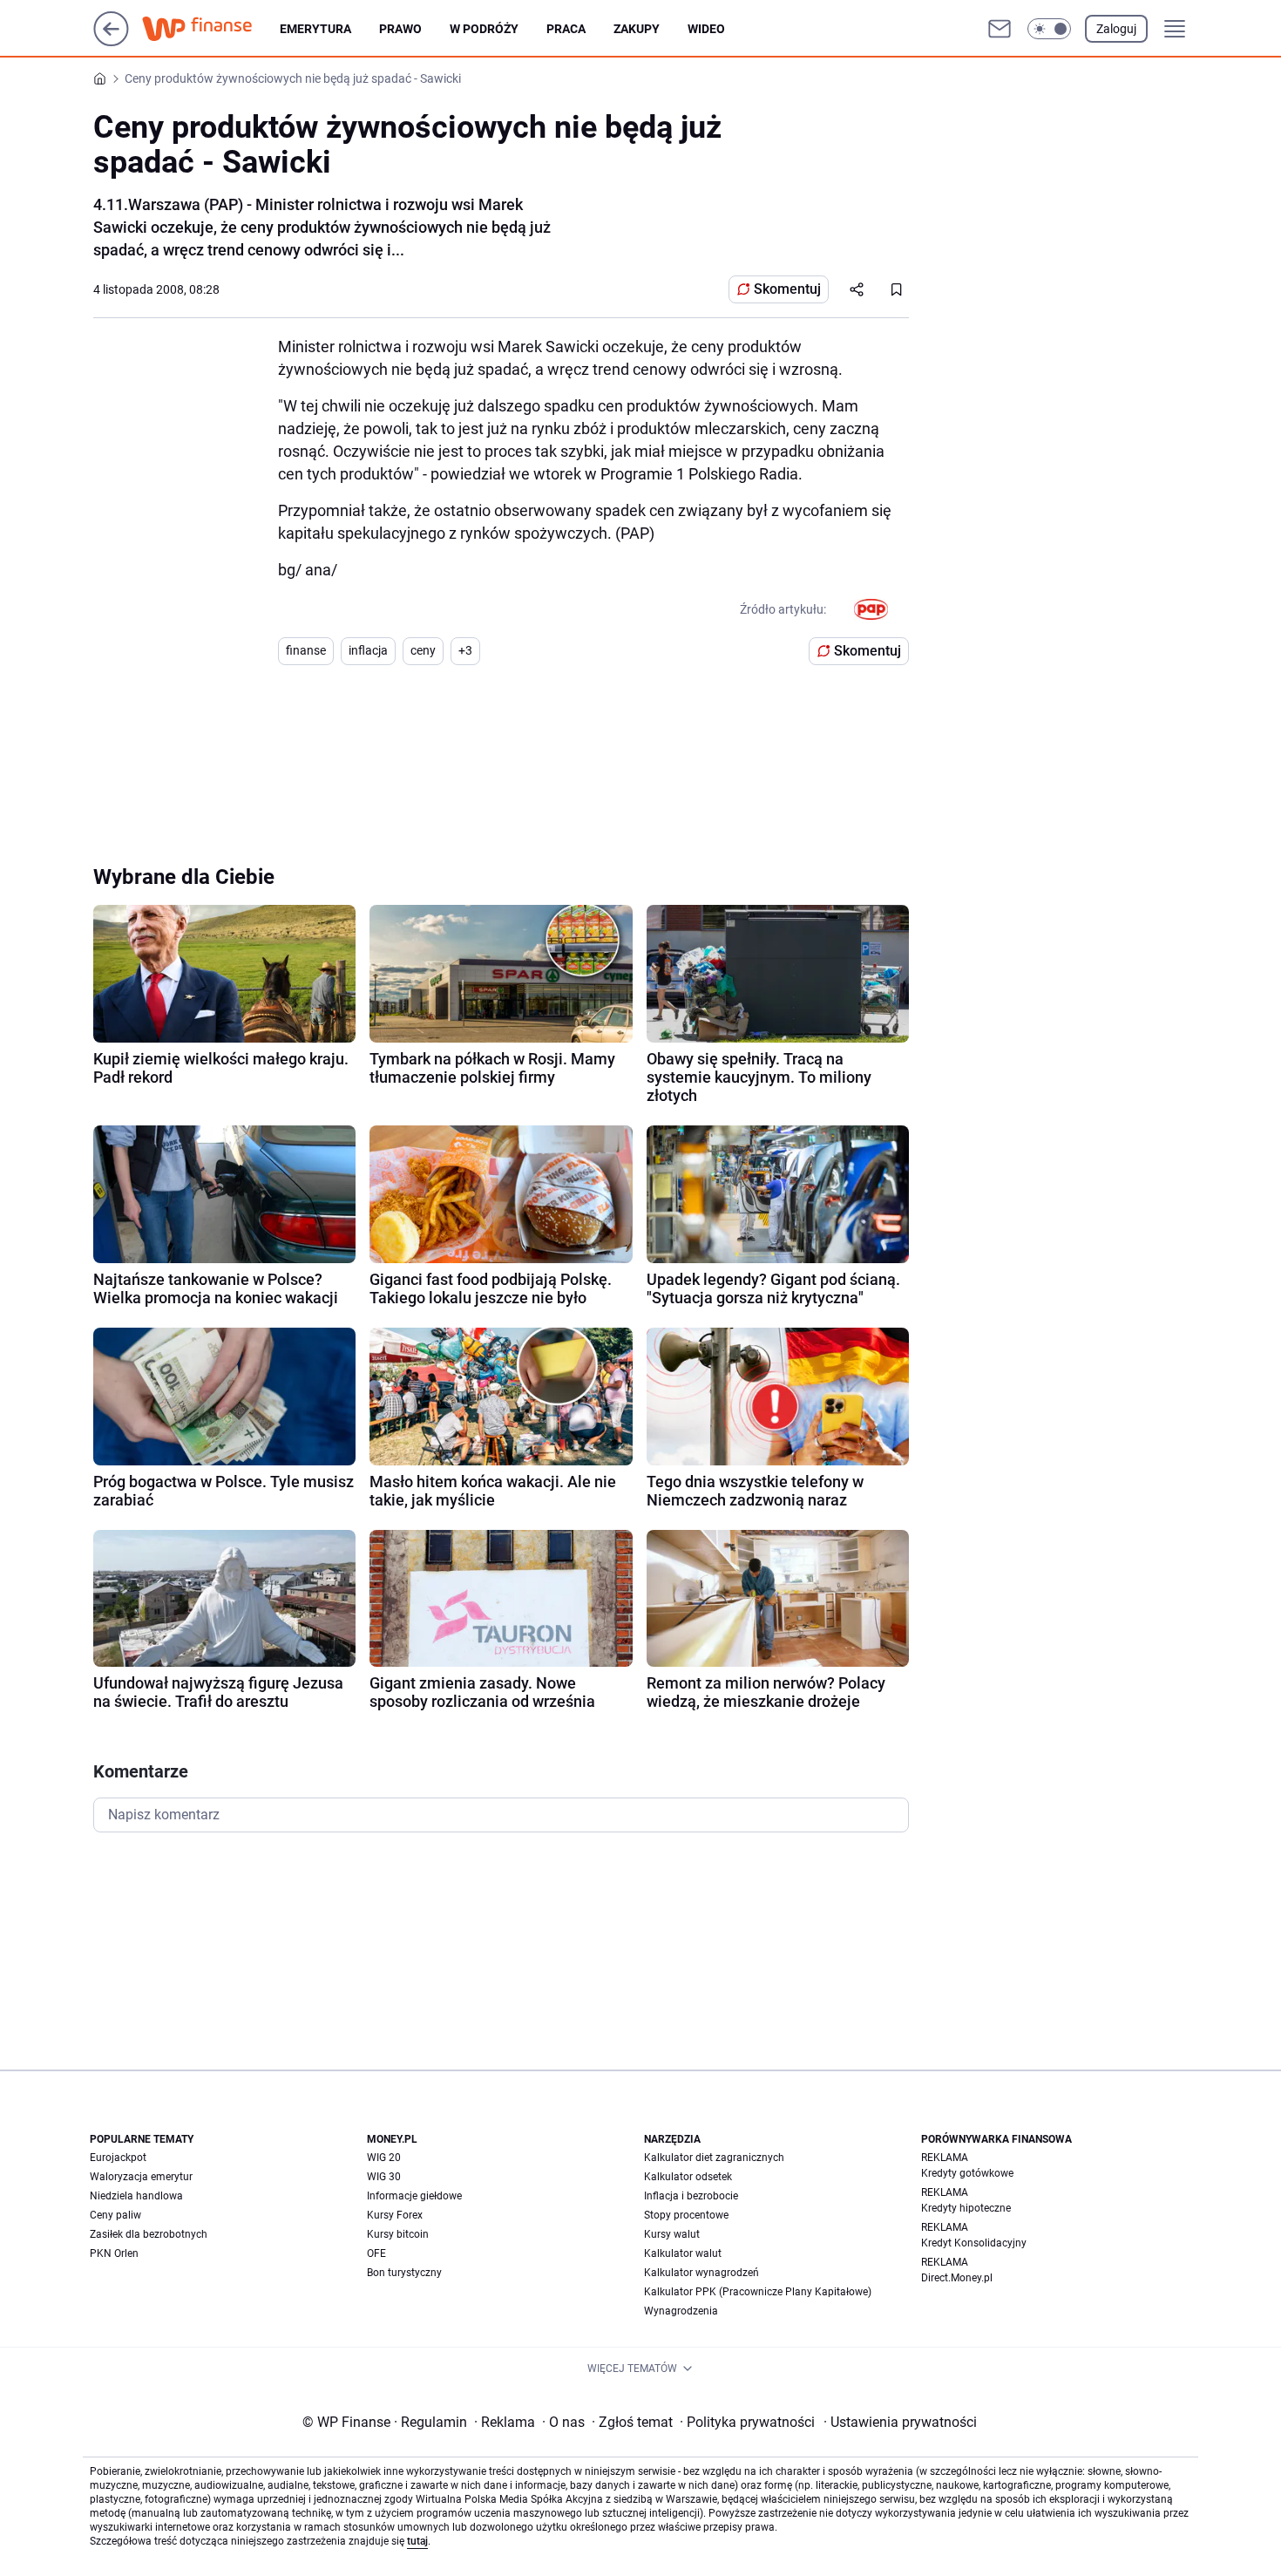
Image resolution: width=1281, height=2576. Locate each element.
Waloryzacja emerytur (141, 2177)
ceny (423, 650)
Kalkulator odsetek (688, 2177)
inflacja (368, 650)
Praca (566, 29)
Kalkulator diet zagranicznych (714, 2158)
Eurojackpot (118, 2158)
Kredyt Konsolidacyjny (974, 2243)
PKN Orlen (114, 2253)
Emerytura (315, 29)
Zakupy (637, 29)
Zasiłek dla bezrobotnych (149, 2234)
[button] (1049, 29)
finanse (306, 650)
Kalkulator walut (683, 2253)
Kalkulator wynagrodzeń (701, 2273)
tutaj (417, 2541)
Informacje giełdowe (414, 2196)
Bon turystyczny (404, 2273)
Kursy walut (672, 2234)
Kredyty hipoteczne (966, 2208)
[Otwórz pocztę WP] (1000, 29)
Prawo (400, 29)
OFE (376, 2253)
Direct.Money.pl (957, 2278)
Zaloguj (1116, 29)
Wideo (706, 29)
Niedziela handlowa (136, 2196)
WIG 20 (384, 2158)
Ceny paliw (115, 2215)
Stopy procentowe (686, 2215)
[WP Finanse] (211, 29)
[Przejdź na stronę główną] (111, 41)
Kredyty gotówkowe (967, 2173)
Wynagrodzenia (681, 2311)
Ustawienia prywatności (900, 2422)
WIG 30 (384, 2177)
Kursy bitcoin (398, 2234)
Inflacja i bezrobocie (691, 2196)
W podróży (484, 29)
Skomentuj (787, 289)
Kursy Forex (395, 2215)
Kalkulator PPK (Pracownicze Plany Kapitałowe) (758, 2292)
